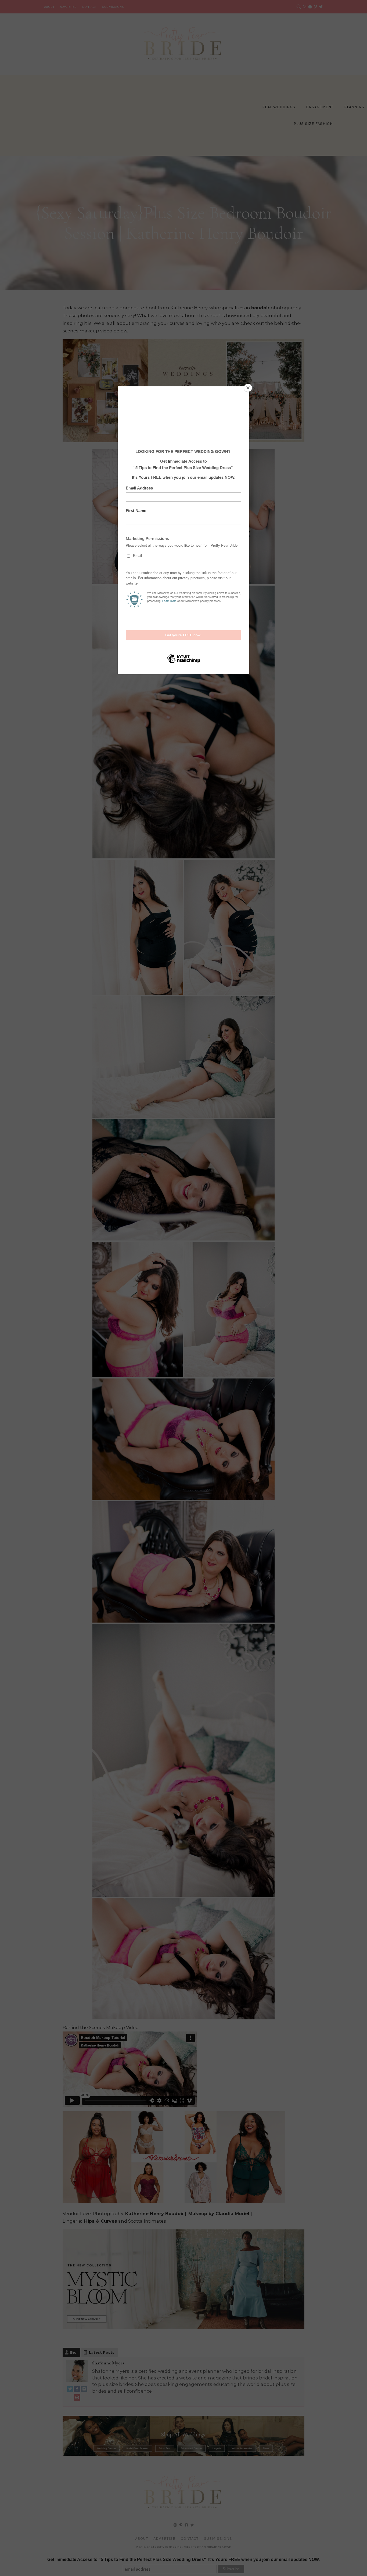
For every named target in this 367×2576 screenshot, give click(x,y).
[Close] (248, 388)
